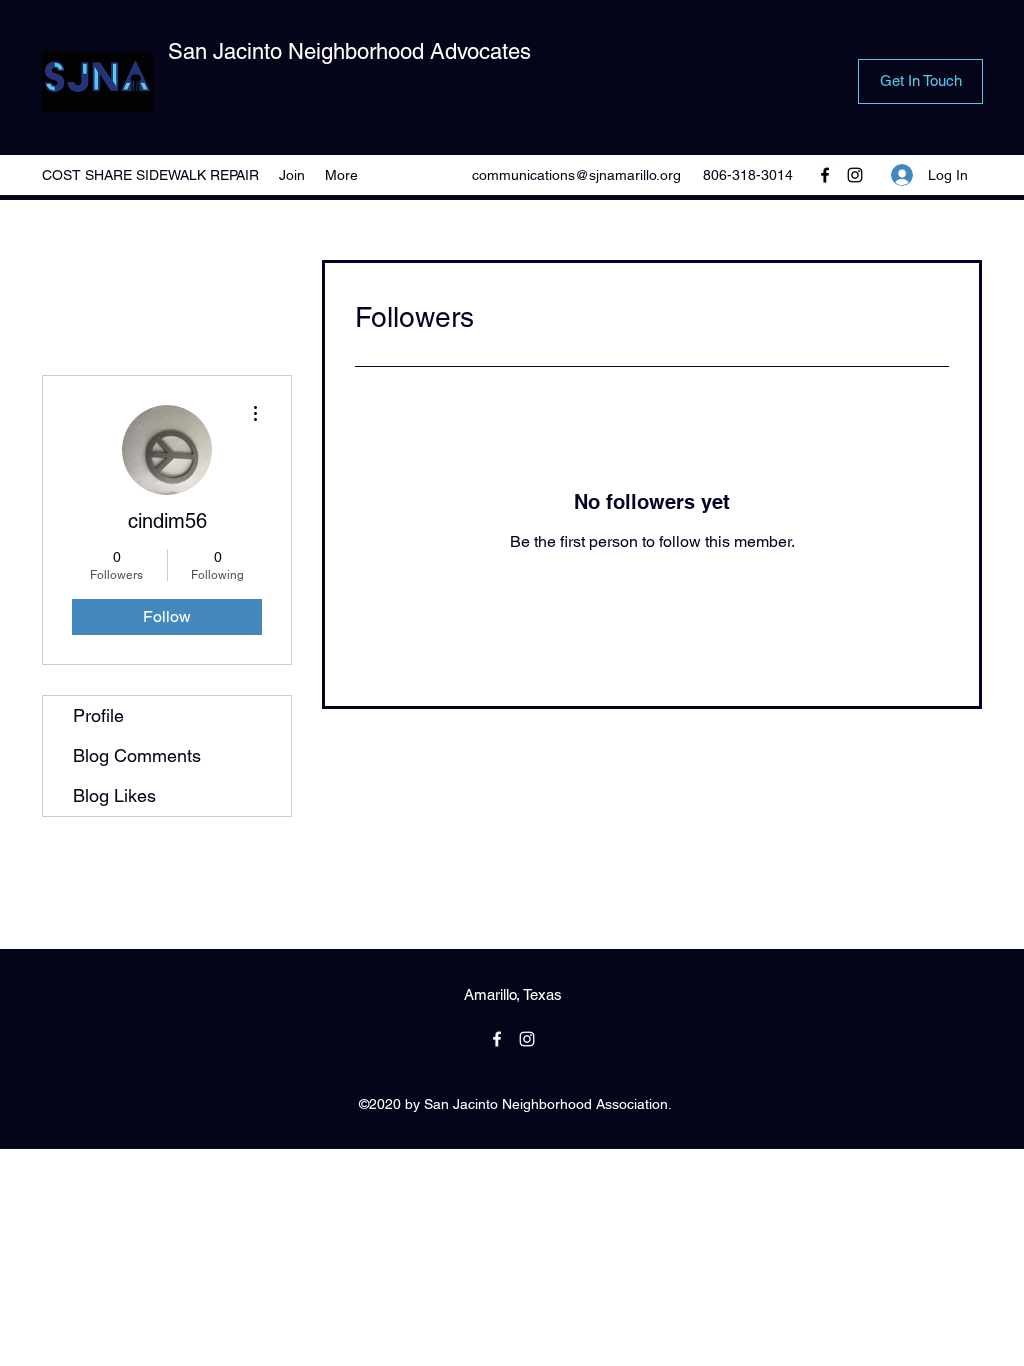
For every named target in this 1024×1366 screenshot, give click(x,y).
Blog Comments (137, 755)
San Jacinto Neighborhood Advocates (349, 51)
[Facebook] (825, 175)
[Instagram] (855, 175)
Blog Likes (114, 795)
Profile (98, 715)
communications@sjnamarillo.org (576, 175)
